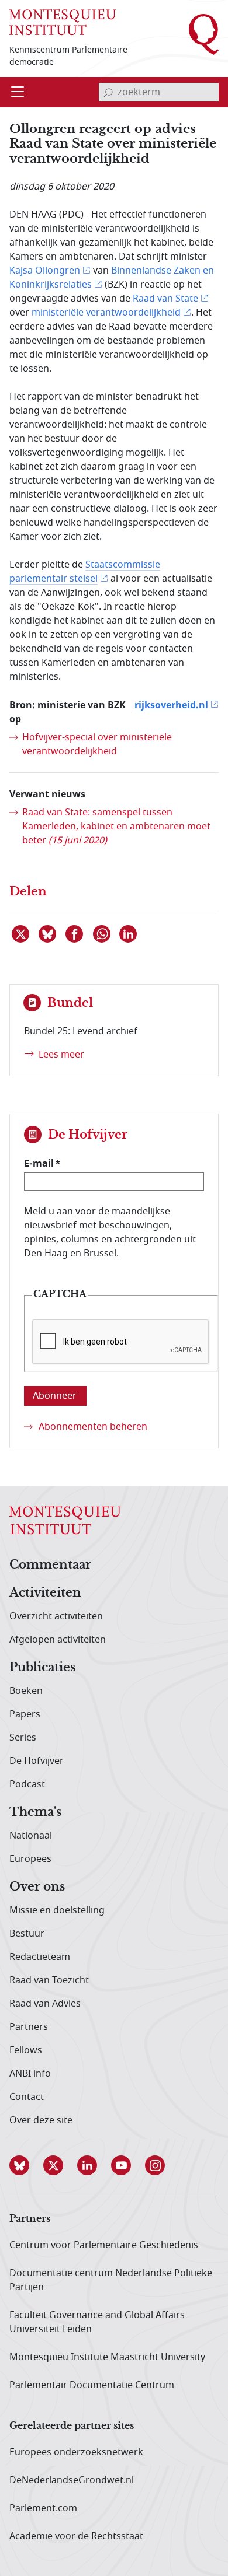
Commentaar (50, 1565)
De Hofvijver (37, 1761)
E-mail (39, 1163)
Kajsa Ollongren (45, 271)
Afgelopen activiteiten (58, 1640)
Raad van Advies (45, 2004)
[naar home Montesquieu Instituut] (63, 22)
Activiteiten (45, 1593)
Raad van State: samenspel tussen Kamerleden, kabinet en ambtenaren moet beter (116, 827)
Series (23, 1738)
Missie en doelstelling (57, 1910)
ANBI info (30, 2074)
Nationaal (31, 1836)
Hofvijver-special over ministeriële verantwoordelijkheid (97, 744)
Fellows (26, 2050)
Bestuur (27, 1934)
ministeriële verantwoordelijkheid (106, 313)
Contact (27, 2097)
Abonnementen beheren (93, 1427)
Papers (25, 1714)
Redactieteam (40, 1957)
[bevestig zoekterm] (108, 92)
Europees (30, 1859)
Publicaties (42, 1668)
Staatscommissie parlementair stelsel (85, 572)
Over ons (37, 1887)
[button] (26, 2165)
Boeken (26, 1691)
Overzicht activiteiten (56, 1616)
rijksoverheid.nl (171, 705)
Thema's (35, 1812)
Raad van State (165, 299)
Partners (29, 2027)
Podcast (27, 1784)
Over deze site (41, 2120)
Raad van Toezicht (49, 1980)
